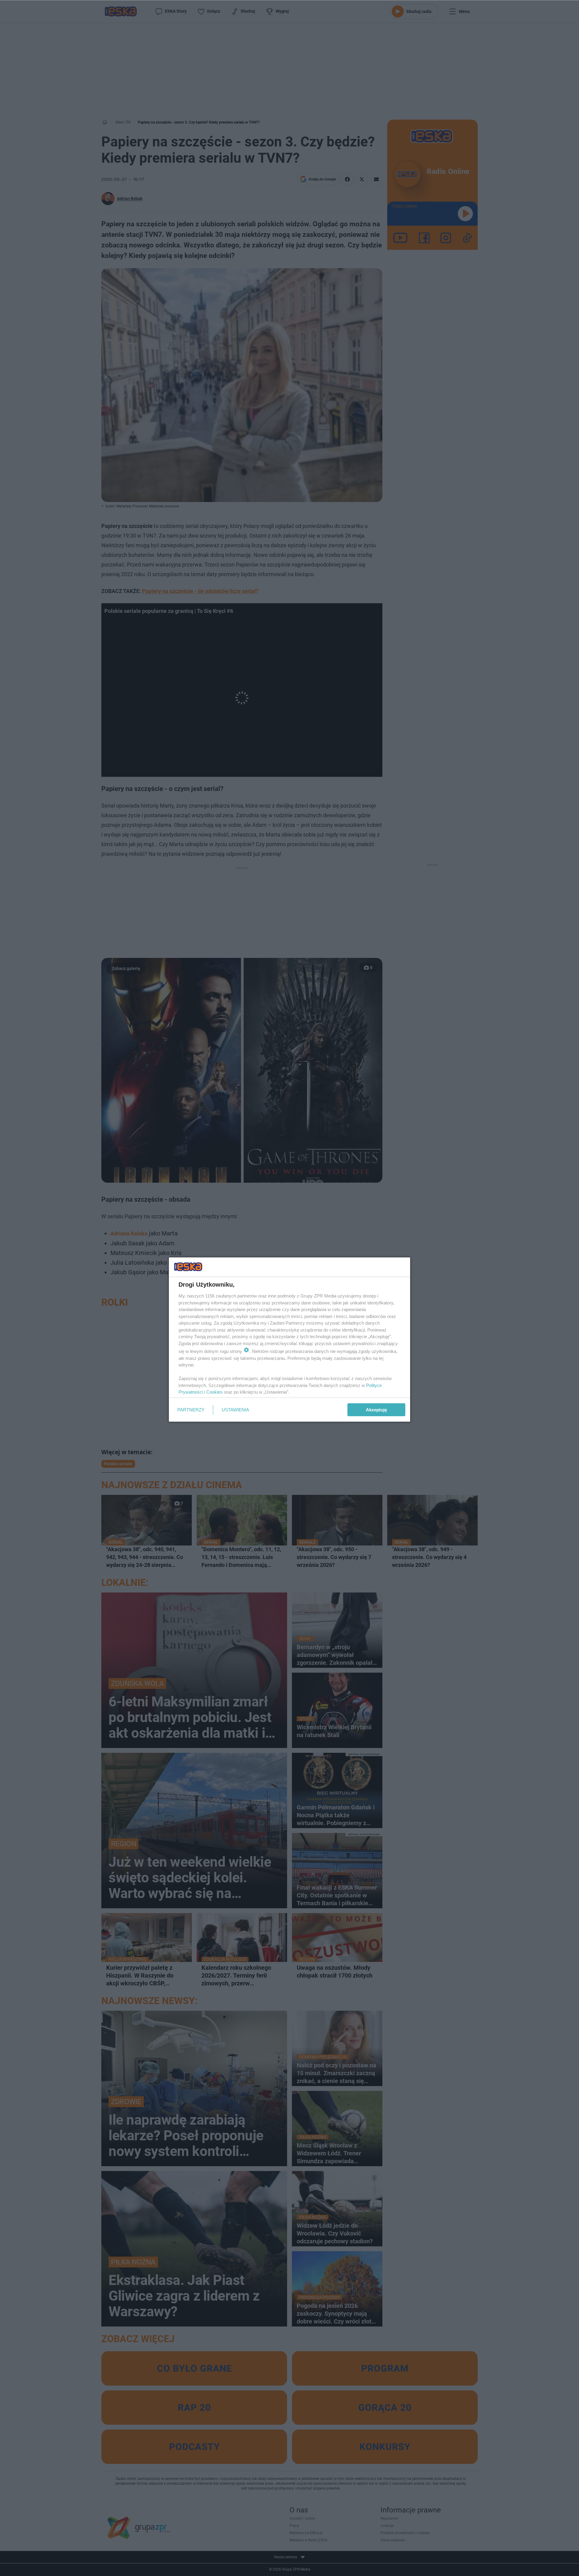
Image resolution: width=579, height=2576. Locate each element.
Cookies (214, 1392)
